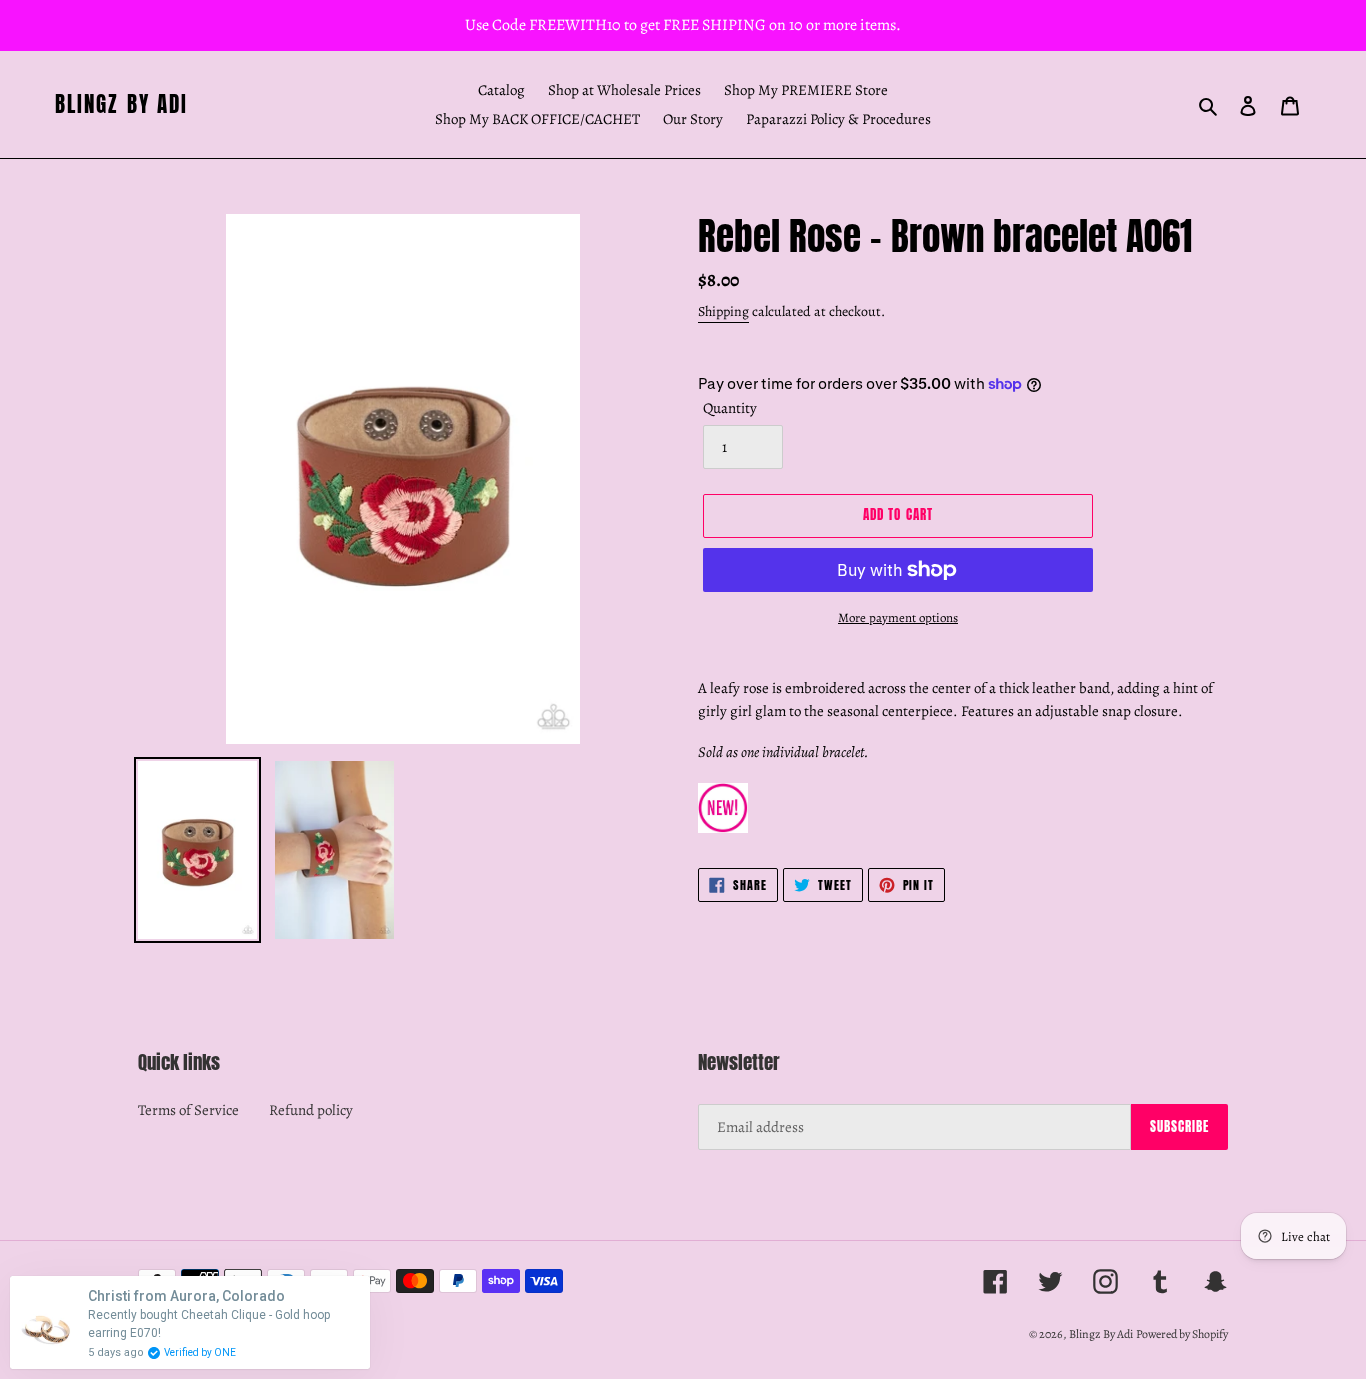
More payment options (898, 617)
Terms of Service (188, 1110)
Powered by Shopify (1182, 1334)
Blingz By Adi (121, 104)
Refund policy (311, 1110)
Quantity (730, 408)
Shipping (723, 311)
